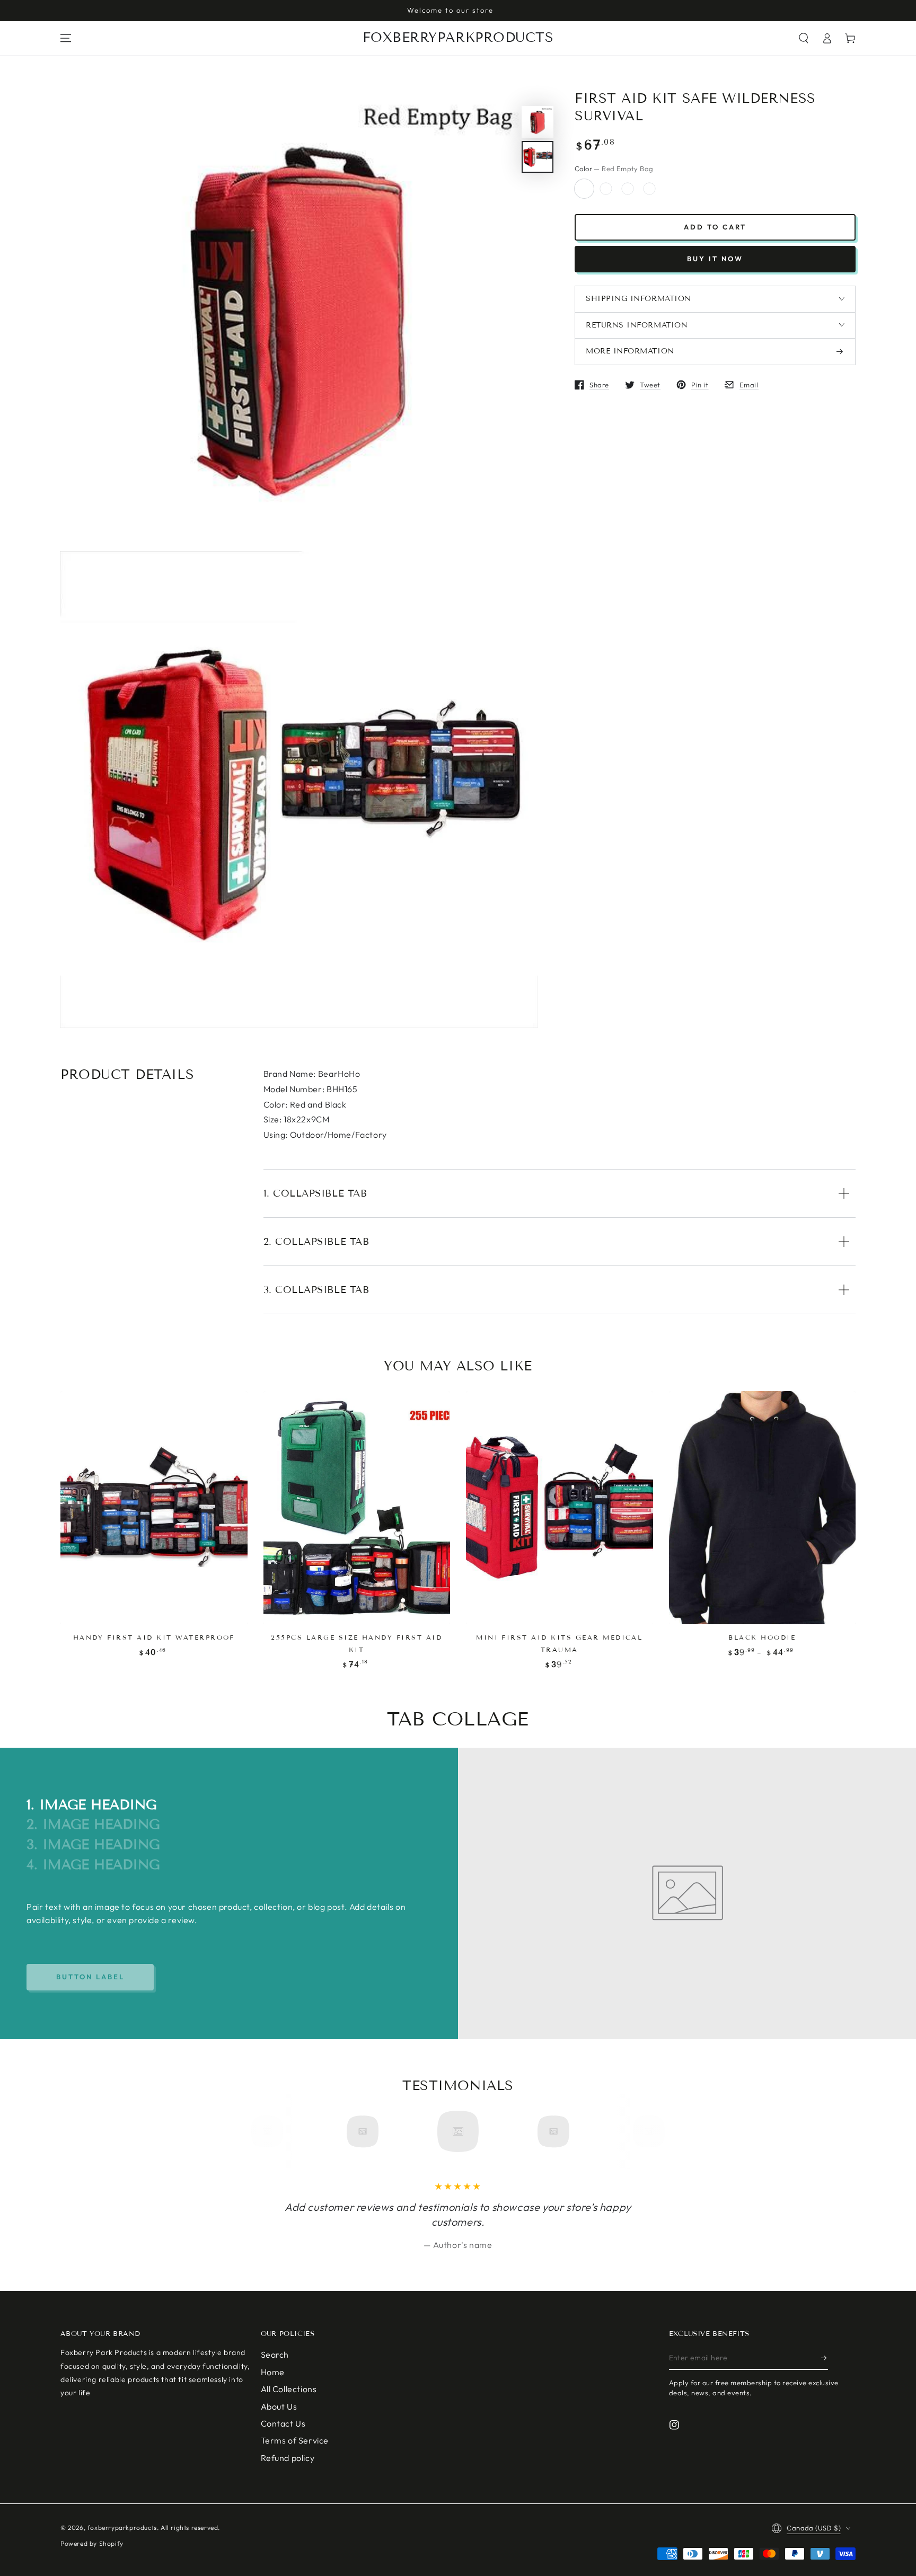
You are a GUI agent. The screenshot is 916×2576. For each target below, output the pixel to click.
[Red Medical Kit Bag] (628, 189)
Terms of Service (295, 2440)
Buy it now (715, 259)
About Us (279, 2406)
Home (273, 2372)
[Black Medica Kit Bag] (649, 189)
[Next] (645, 2131)
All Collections (289, 2389)
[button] (804, 38)
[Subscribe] (825, 2358)
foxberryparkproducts (122, 2528)
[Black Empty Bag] (606, 189)
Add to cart (715, 227)
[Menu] (66, 38)
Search (275, 2354)
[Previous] (271, 2131)
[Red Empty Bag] (584, 189)
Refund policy (288, 2458)
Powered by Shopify (92, 2543)
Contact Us (283, 2423)
